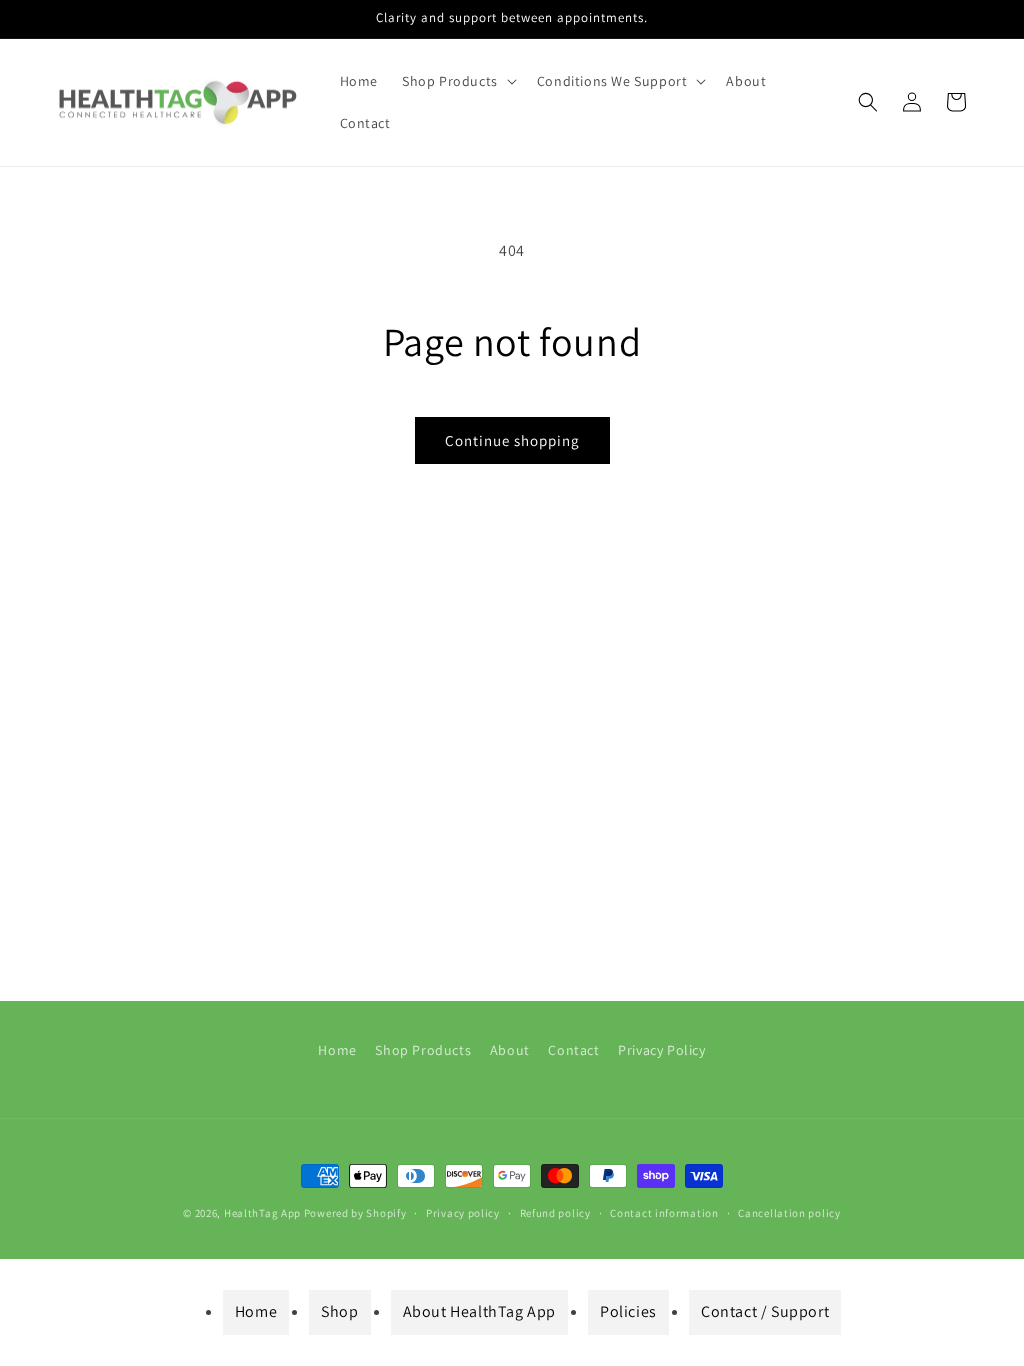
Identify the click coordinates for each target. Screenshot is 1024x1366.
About (510, 1050)
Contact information (664, 1213)
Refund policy (555, 1213)
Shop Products (423, 1050)
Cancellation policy (789, 1213)
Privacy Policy (661, 1050)
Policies (628, 1311)
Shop (339, 1311)
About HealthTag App (479, 1311)
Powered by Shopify (355, 1213)
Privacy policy (463, 1213)
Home (337, 1050)
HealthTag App (262, 1213)
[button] (457, 81)
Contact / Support (765, 1311)
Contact (573, 1050)
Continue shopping (512, 440)
